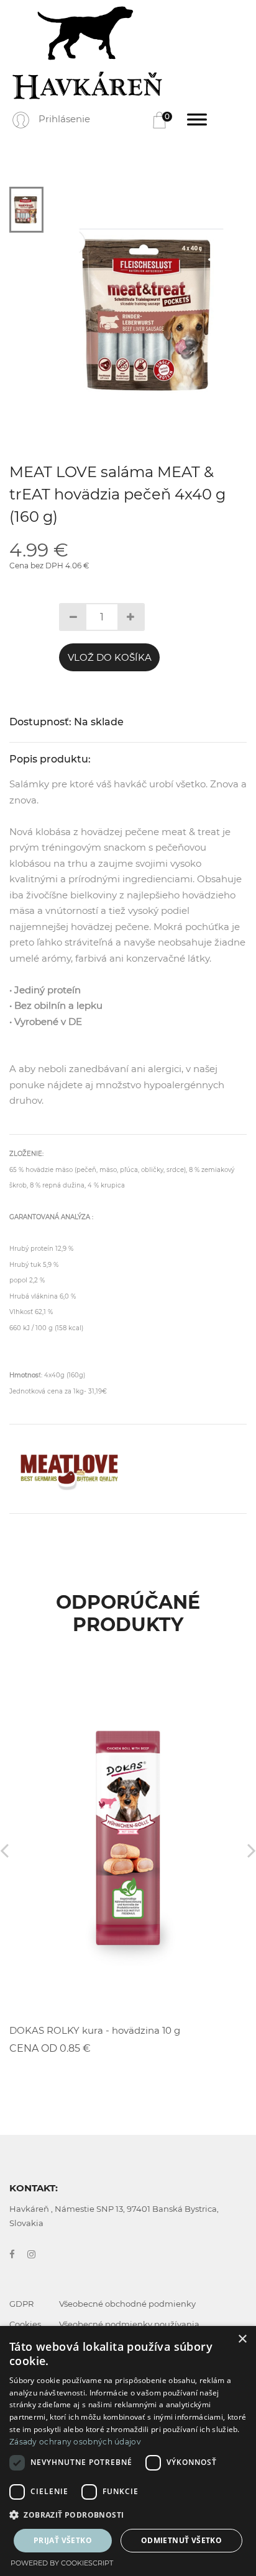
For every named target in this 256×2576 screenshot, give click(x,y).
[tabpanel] (151, 315)
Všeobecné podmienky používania (129, 2324)
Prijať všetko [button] (63, 2540)
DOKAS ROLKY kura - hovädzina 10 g (95, 2030)
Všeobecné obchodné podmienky (127, 2304)
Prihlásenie (64, 119)
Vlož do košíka (110, 657)
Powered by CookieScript (62, 2563)
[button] (128, 2515)
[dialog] (128, 2451)
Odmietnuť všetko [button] (181, 2540)
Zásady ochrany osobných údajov (75, 2442)
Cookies (25, 2324)
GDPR (21, 2304)
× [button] (242, 2339)
